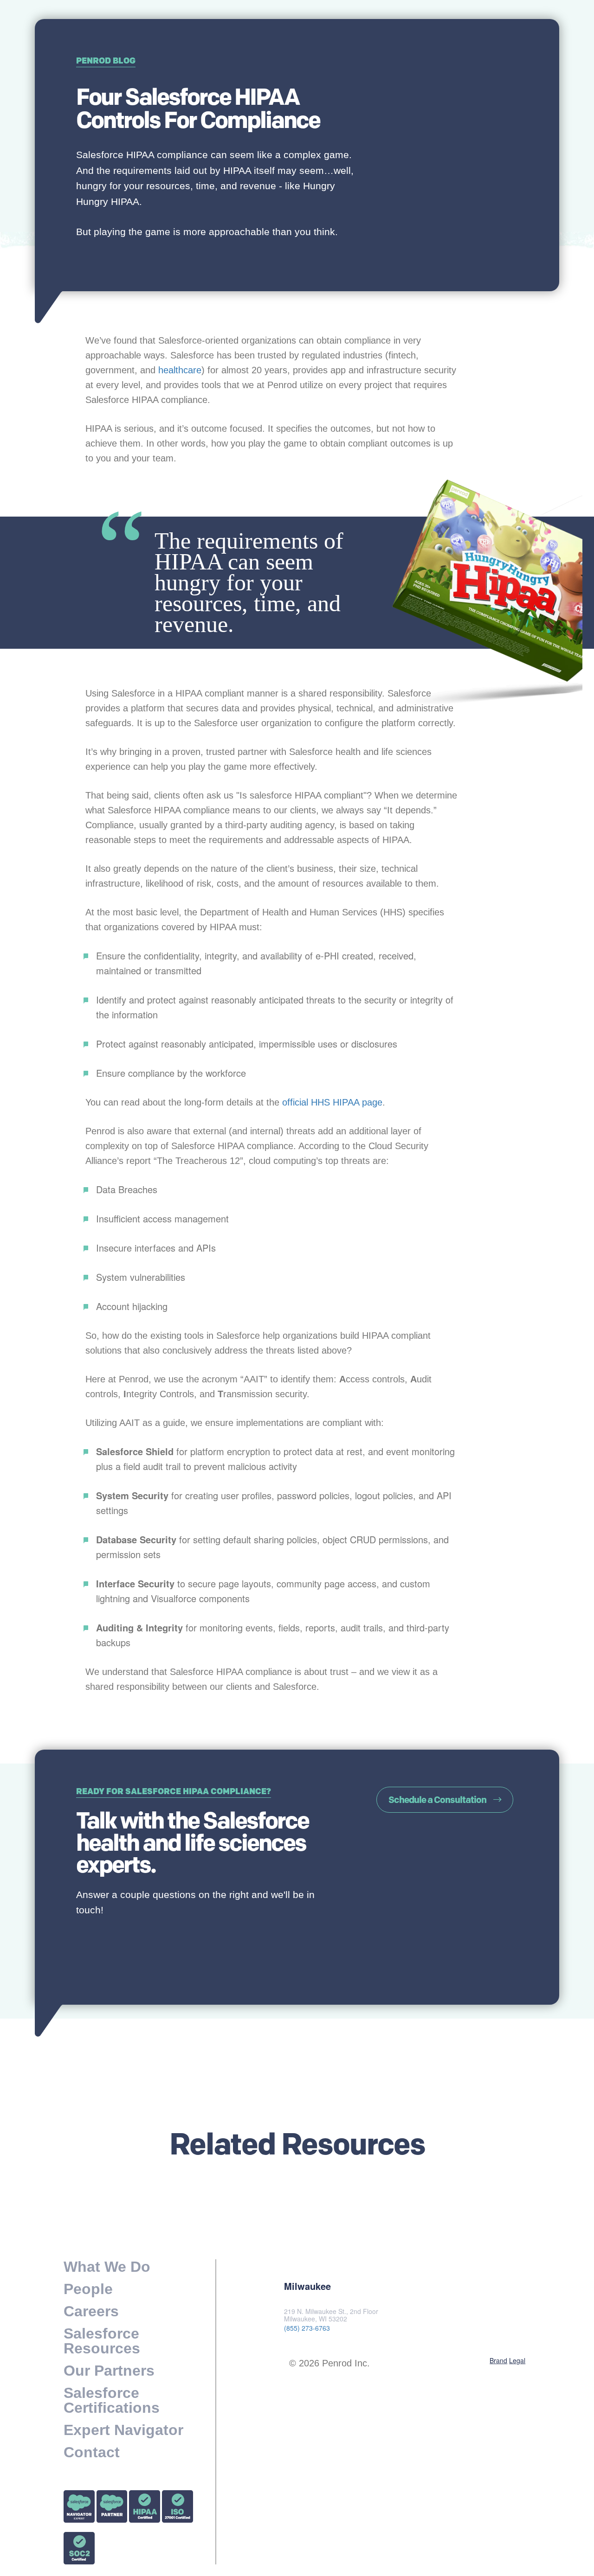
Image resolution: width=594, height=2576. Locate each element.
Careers (91, 2311)
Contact (92, 2452)
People (88, 2289)
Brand (498, 2360)
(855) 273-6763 (307, 2328)
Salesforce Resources (102, 2341)
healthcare (180, 370)
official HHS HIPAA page (332, 1102)
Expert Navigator (123, 2430)
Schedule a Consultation (438, 1800)
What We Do (107, 2267)
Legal (517, 2360)
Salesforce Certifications (112, 2400)
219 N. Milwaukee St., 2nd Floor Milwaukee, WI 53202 (331, 2315)
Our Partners (109, 2371)
